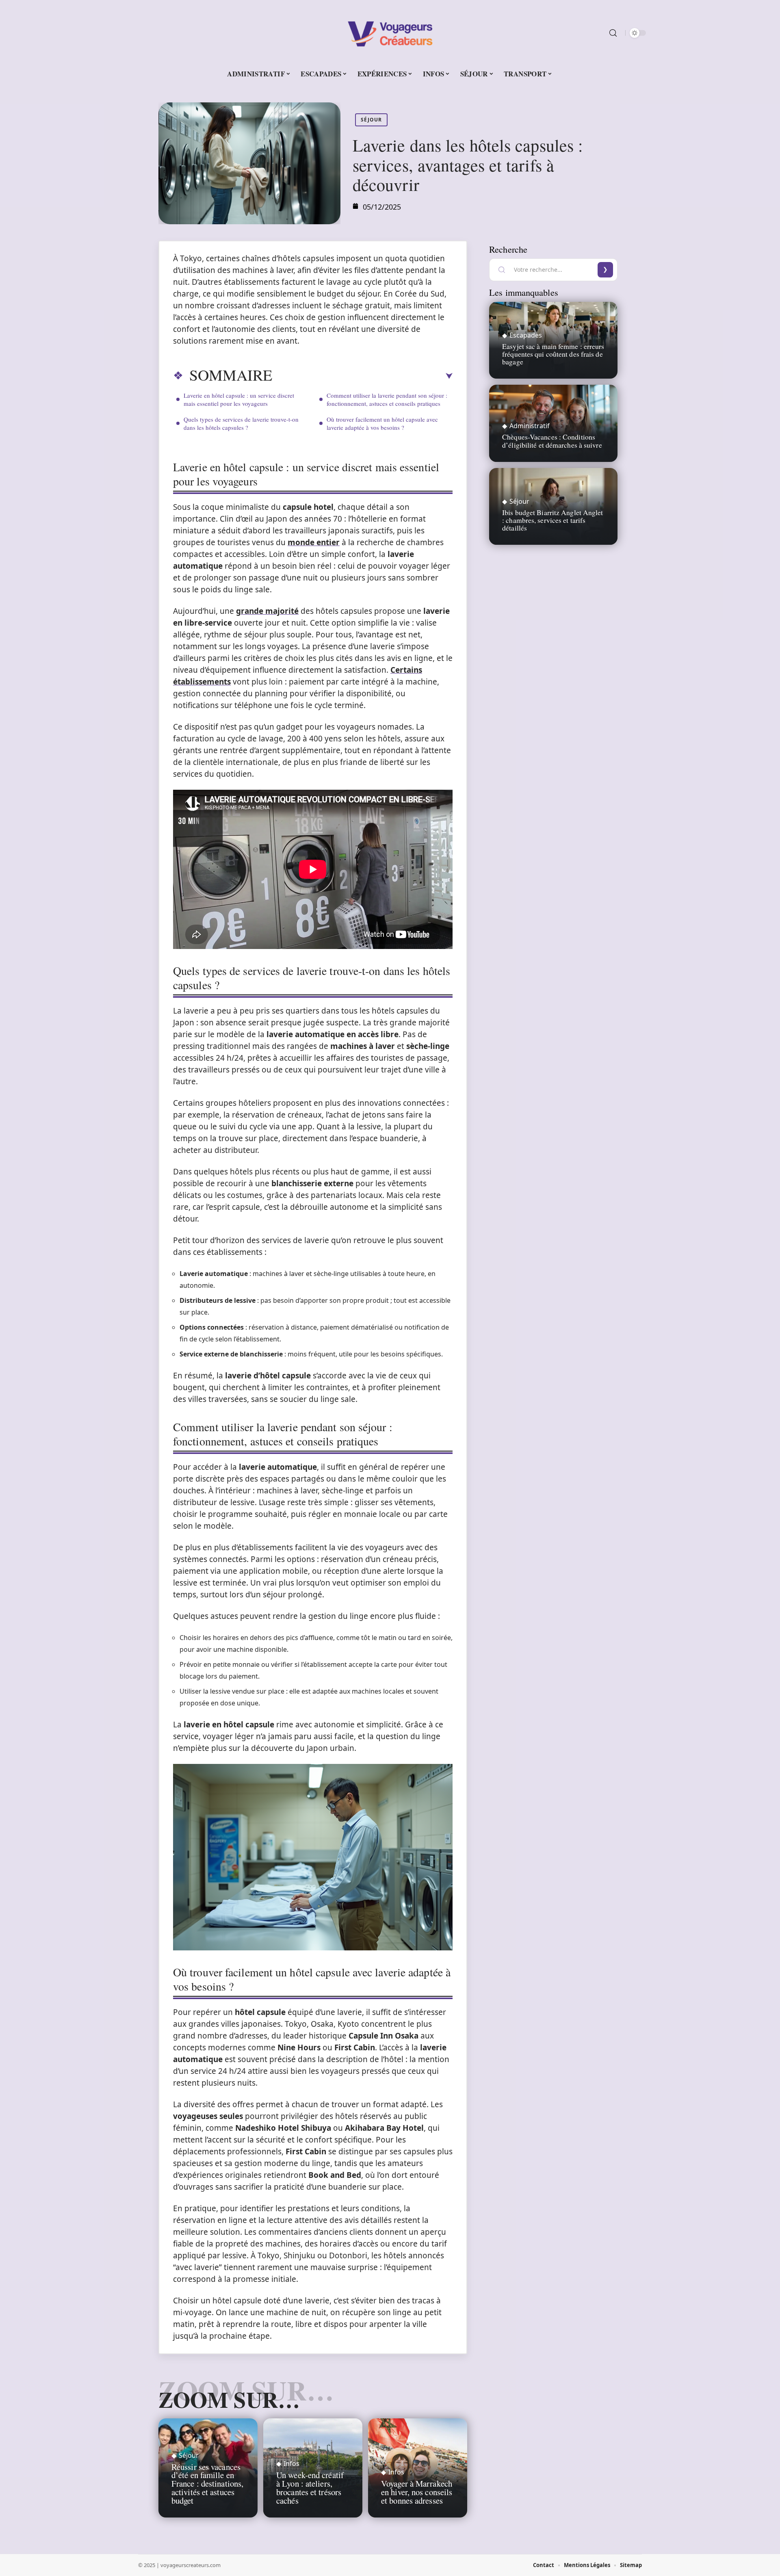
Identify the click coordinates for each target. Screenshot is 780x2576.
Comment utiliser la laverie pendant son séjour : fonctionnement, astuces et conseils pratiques (387, 399)
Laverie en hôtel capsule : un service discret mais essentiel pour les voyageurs (239, 399)
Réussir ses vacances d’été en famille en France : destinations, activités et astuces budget (207, 2484)
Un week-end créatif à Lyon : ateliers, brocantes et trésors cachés (310, 2487)
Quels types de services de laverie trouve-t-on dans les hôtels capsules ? (241, 423)
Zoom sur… (229, 2399)
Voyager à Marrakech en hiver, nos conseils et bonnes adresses (417, 2492)
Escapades (526, 335)
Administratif (530, 426)
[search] (613, 33)
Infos (291, 2463)
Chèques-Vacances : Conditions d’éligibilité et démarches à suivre (552, 441)
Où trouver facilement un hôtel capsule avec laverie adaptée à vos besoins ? (382, 423)
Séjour (371, 120)
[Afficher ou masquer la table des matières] (362, 376)
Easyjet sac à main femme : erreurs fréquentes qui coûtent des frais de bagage (553, 354)
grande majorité (267, 611)
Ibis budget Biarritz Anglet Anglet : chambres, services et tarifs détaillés (552, 520)
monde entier (314, 542)
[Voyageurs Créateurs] (390, 33)
